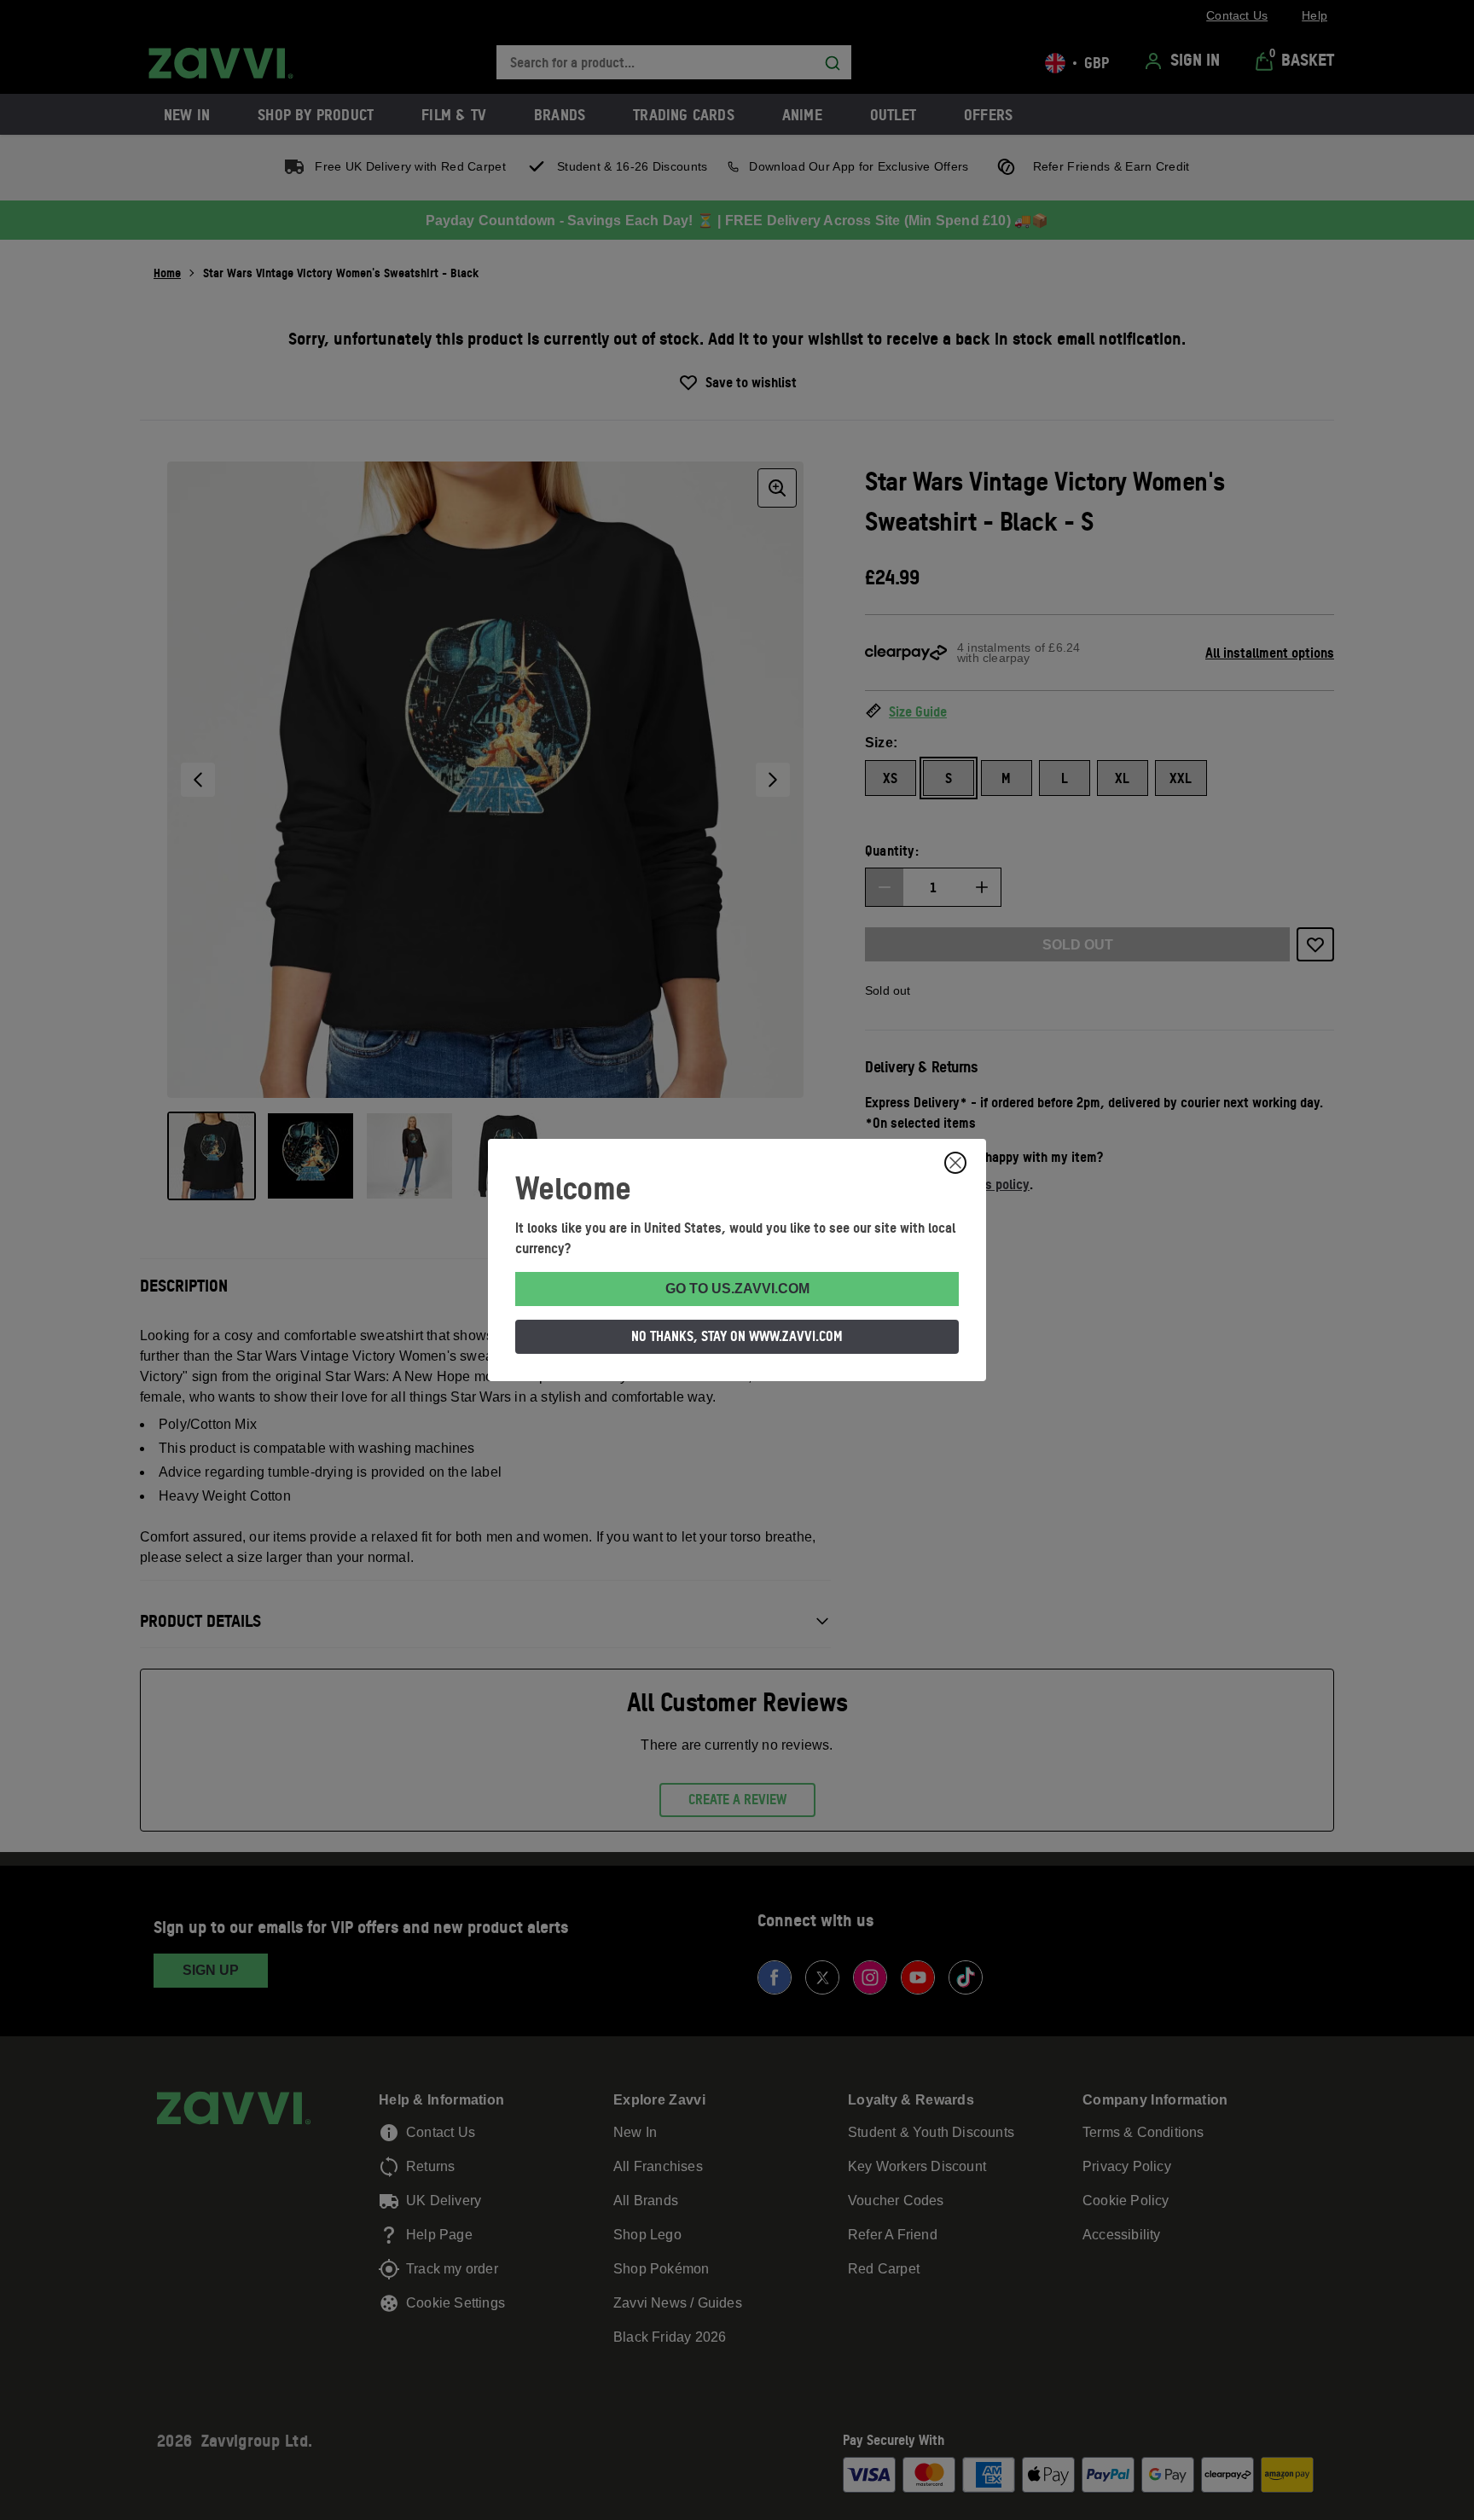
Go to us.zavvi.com (737, 1289)
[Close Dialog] (955, 1163)
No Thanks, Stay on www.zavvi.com (737, 1336)
